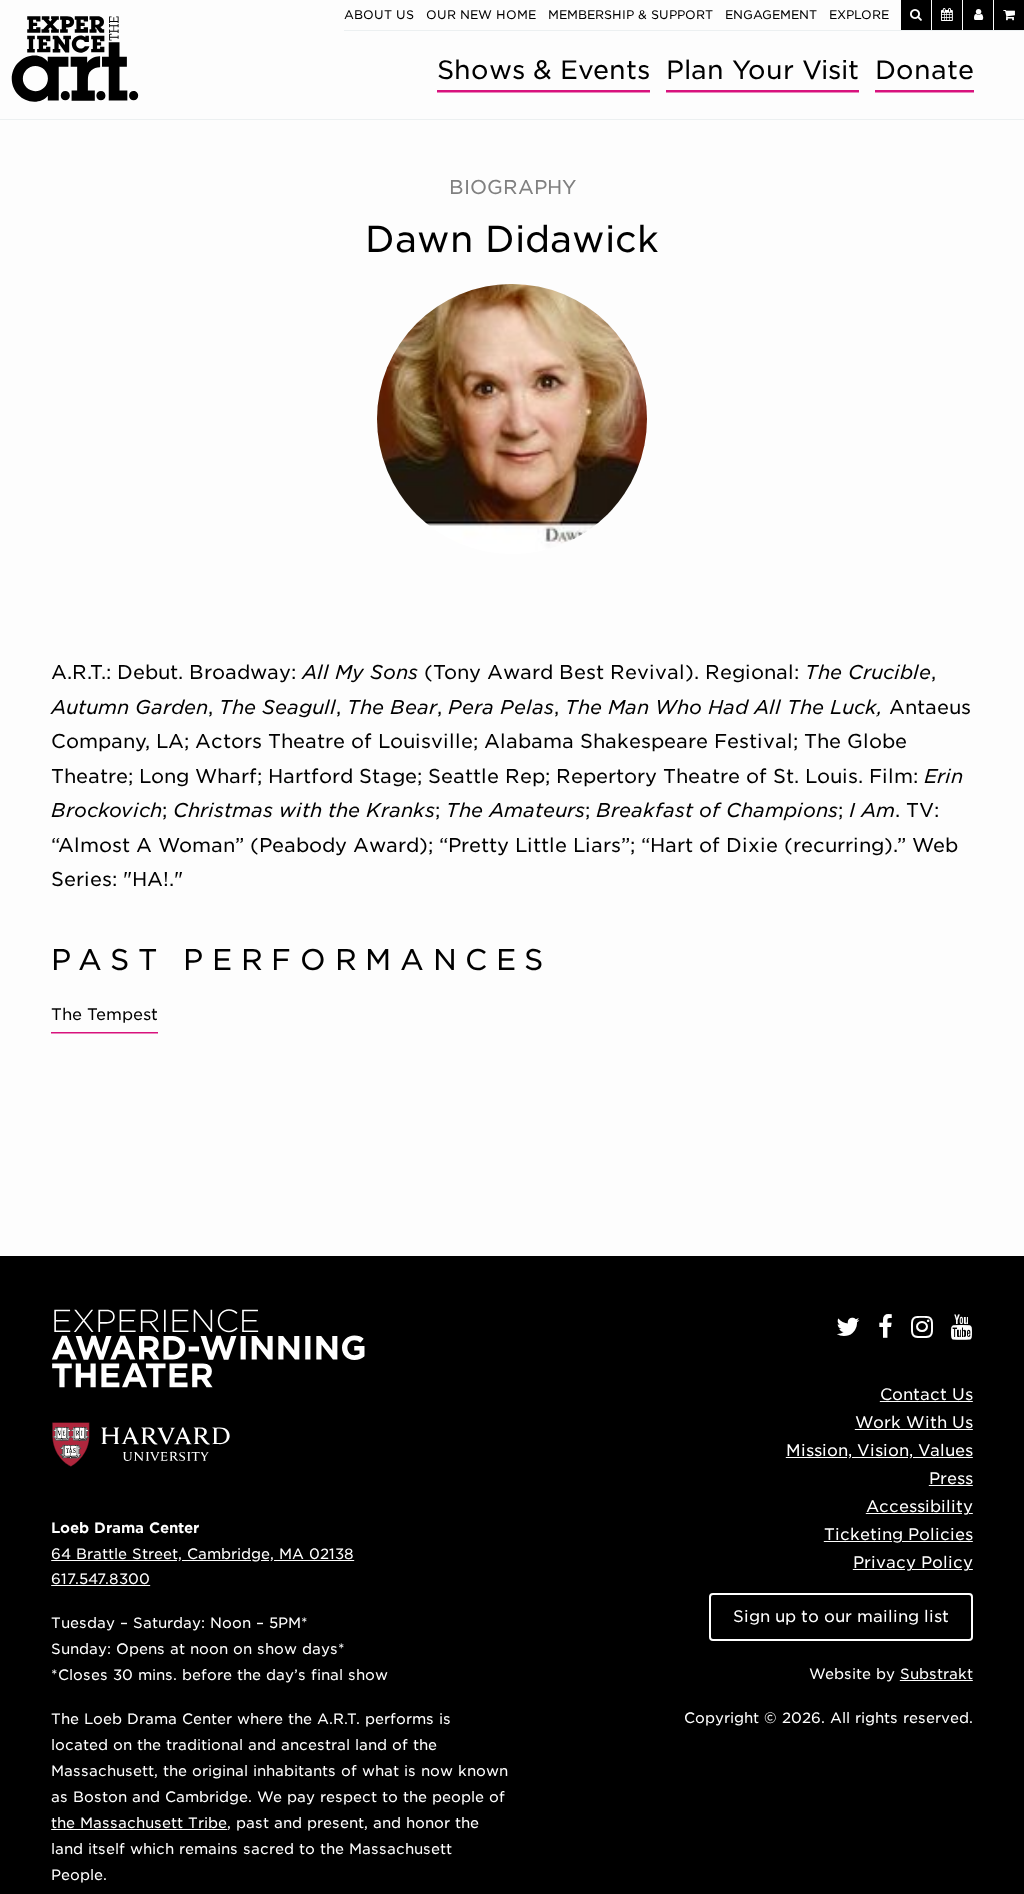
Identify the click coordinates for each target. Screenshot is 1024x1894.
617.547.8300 (100, 1578)
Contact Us (926, 1394)
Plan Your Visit (762, 69)
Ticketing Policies (898, 1534)
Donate (924, 69)
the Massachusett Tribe (139, 1822)
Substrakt (936, 1673)
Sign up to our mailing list (841, 1616)
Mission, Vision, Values (879, 1450)
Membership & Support (630, 14)
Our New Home (481, 14)
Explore (859, 14)
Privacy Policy (913, 1562)
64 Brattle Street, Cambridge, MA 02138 (202, 1553)
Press (951, 1478)
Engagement (771, 14)
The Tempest (104, 1014)
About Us (379, 14)
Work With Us (914, 1422)
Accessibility (919, 1506)
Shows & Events (543, 69)
